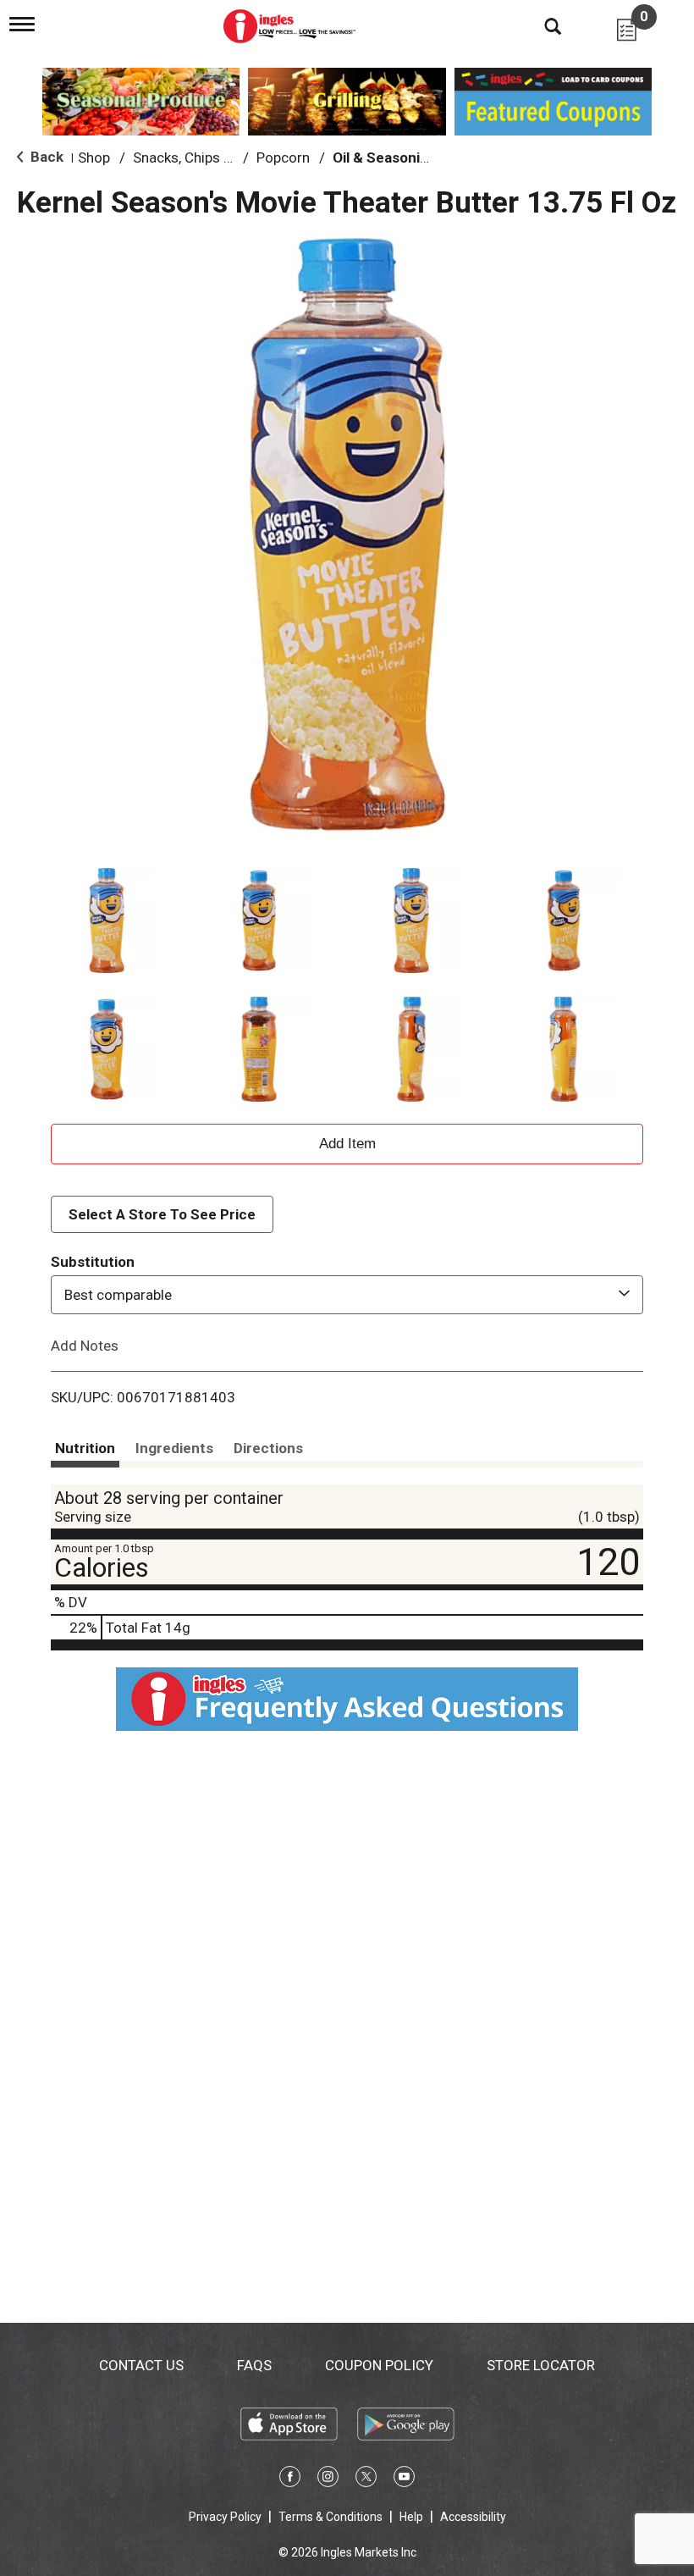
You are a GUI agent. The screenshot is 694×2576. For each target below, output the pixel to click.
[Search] (540, 25)
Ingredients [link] (174, 1448)
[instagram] (328, 2479)
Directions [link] (268, 1448)
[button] (107, 920)
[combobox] (347, 1295)
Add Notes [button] (85, 1346)
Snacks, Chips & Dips (198, 158)
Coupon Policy (379, 2365)
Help (411, 2517)
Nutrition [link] (85, 1448)
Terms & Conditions (330, 2517)
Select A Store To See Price (162, 1214)
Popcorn (283, 158)
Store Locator (541, 2365)
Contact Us (141, 2365)
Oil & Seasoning (385, 158)
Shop (94, 158)
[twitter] (366, 2479)
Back (45, 157)
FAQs (254, 2365)
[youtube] (404, 2479)
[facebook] (290, 2479)
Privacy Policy (225, 2517)
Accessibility (473, 2517)
